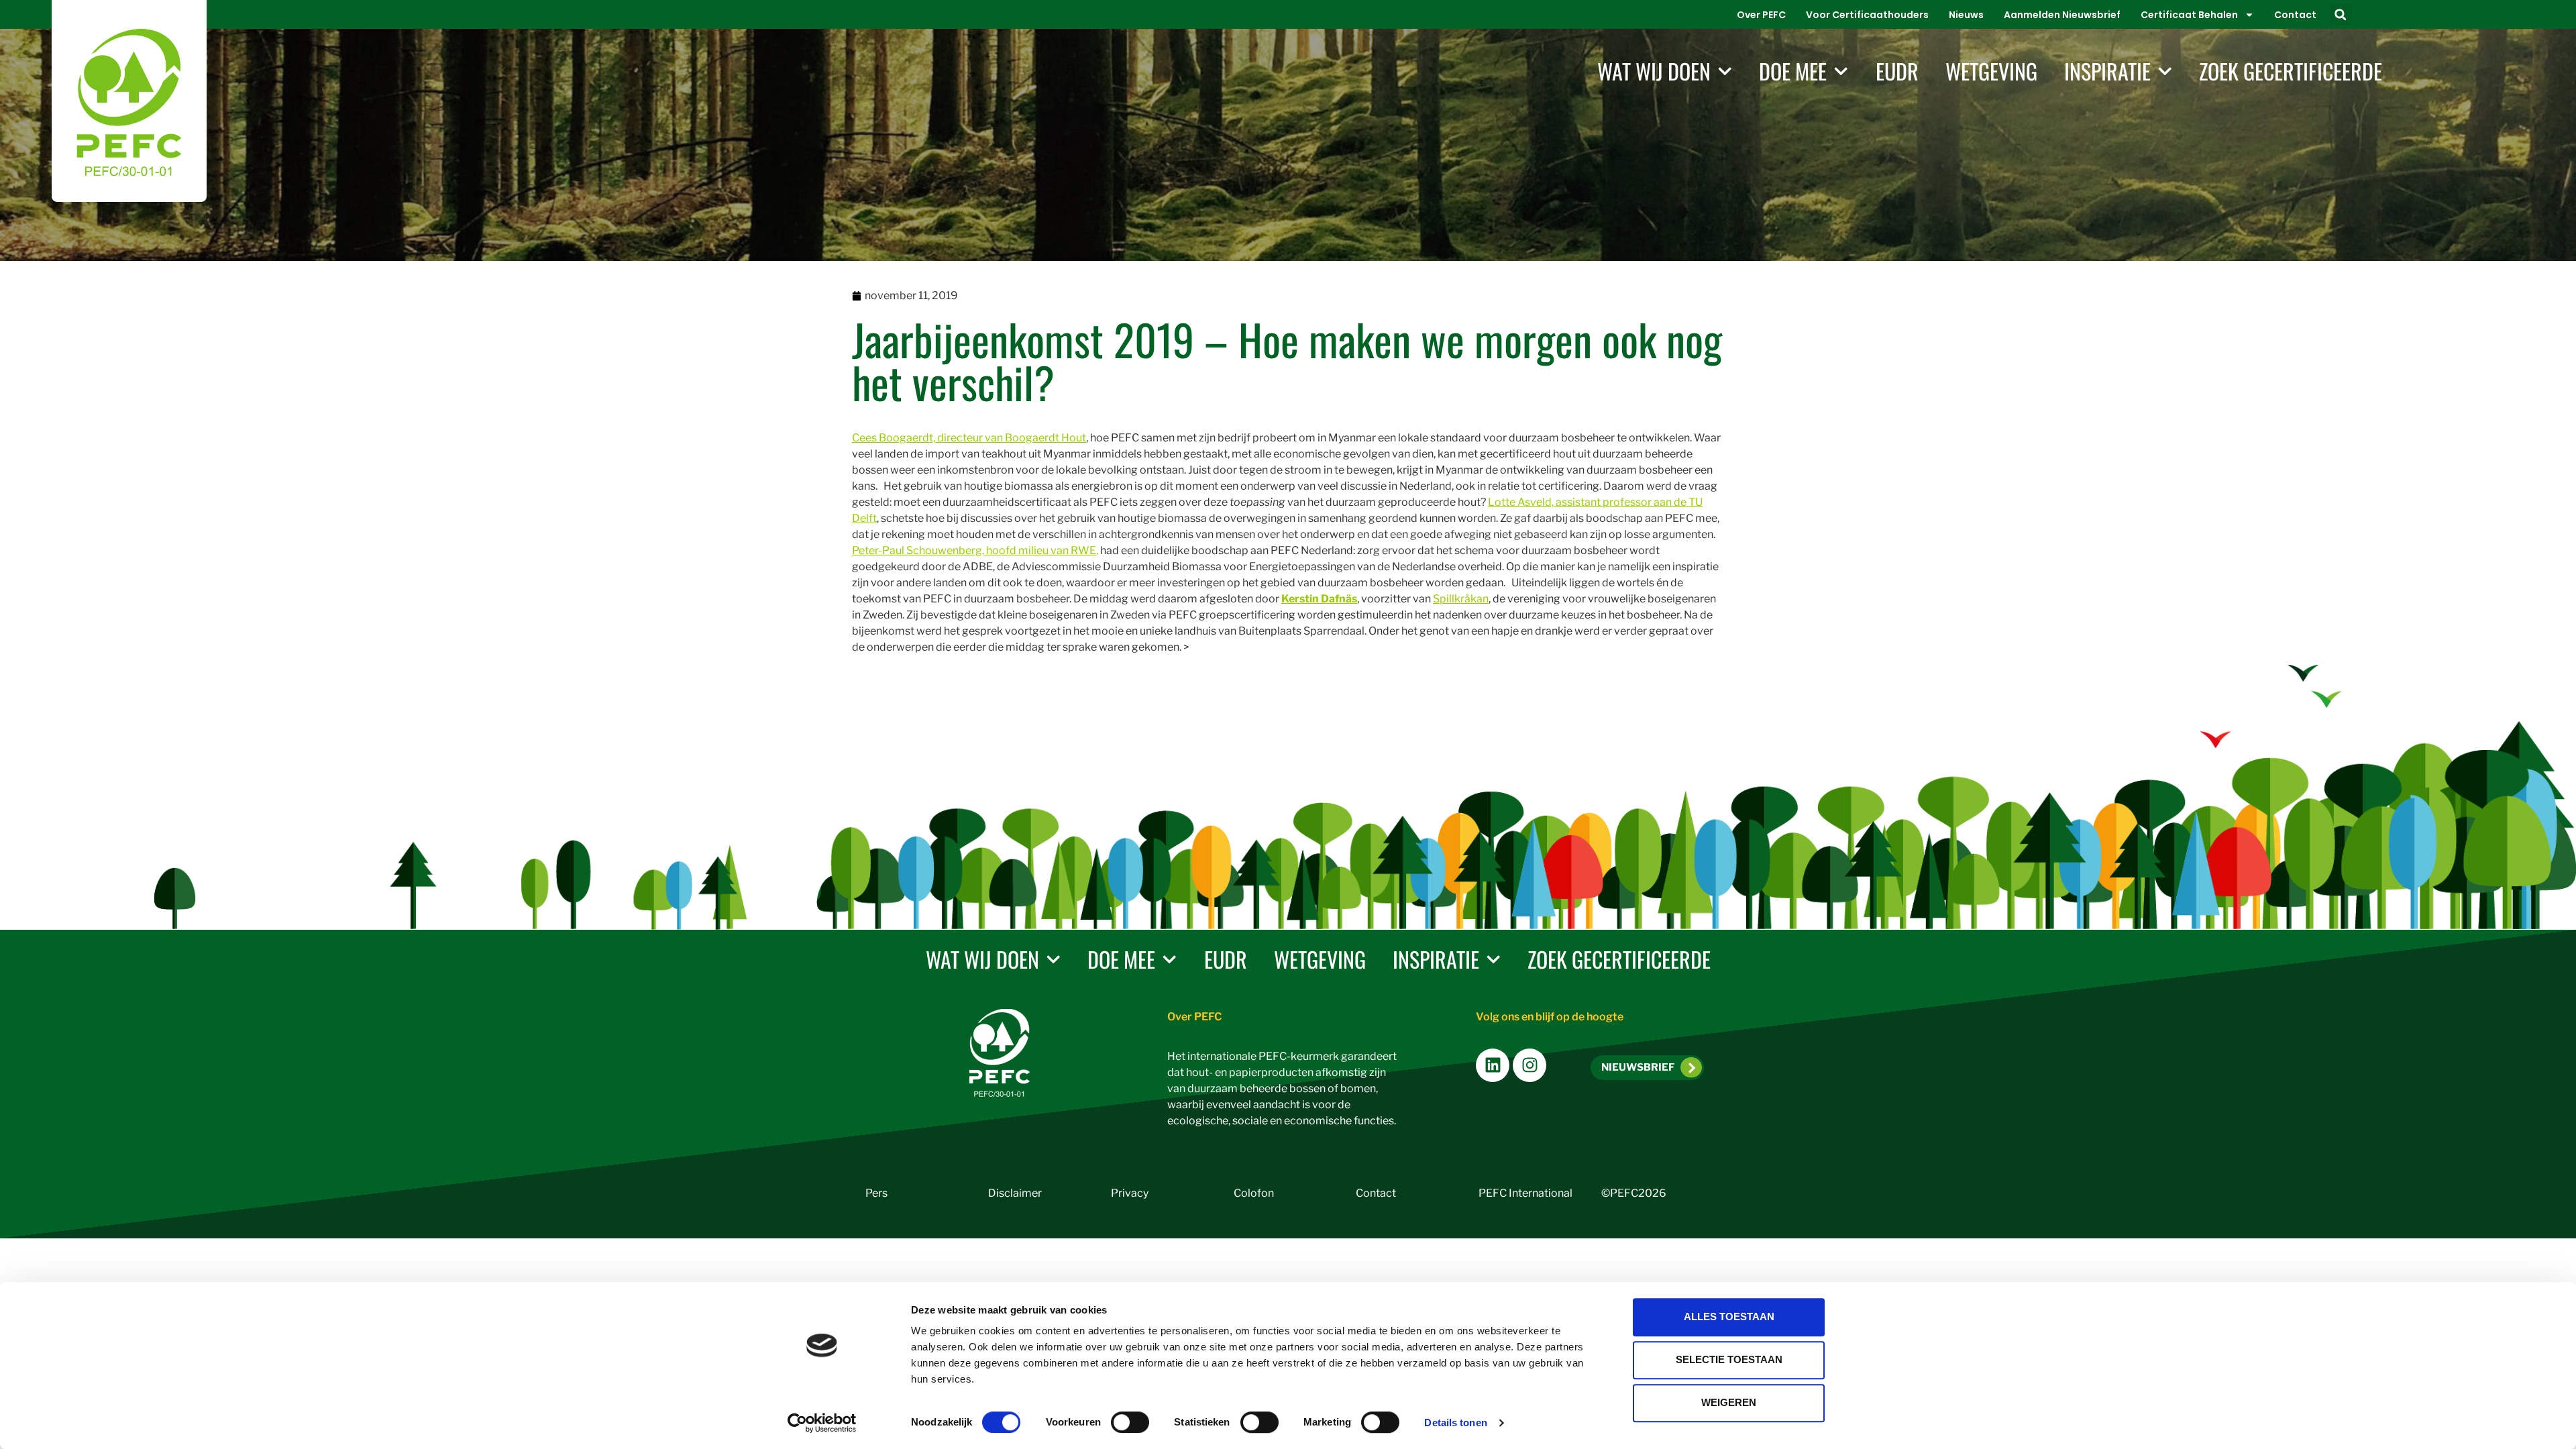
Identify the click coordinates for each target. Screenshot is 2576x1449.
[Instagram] (1529, 1065)
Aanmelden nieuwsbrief (2062, 15)
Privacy (1130, 1193)
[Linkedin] (1493, 1065)
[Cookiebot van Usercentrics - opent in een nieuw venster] (822, 1423)
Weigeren (1729, 1402)
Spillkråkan (1461, 599)
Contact (2295, 15)
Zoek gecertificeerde (2291, 71)
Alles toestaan (1729, 1317)
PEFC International (1525, 1193)
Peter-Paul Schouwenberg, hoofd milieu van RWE (974, 550)
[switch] (1130, 1422)
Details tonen (1455, 1423)
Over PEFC (1761, 15)
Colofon (1254, 1193)
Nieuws (1966, 15)
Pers (876, 1193)
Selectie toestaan (1729, 1359)
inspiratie (2107, 71)
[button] (2341, 15)
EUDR (1897, 71)
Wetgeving (1991, 71)
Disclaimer (1015, 1193)
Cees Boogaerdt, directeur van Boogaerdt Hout (969, 438)
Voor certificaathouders (1867, 15)
